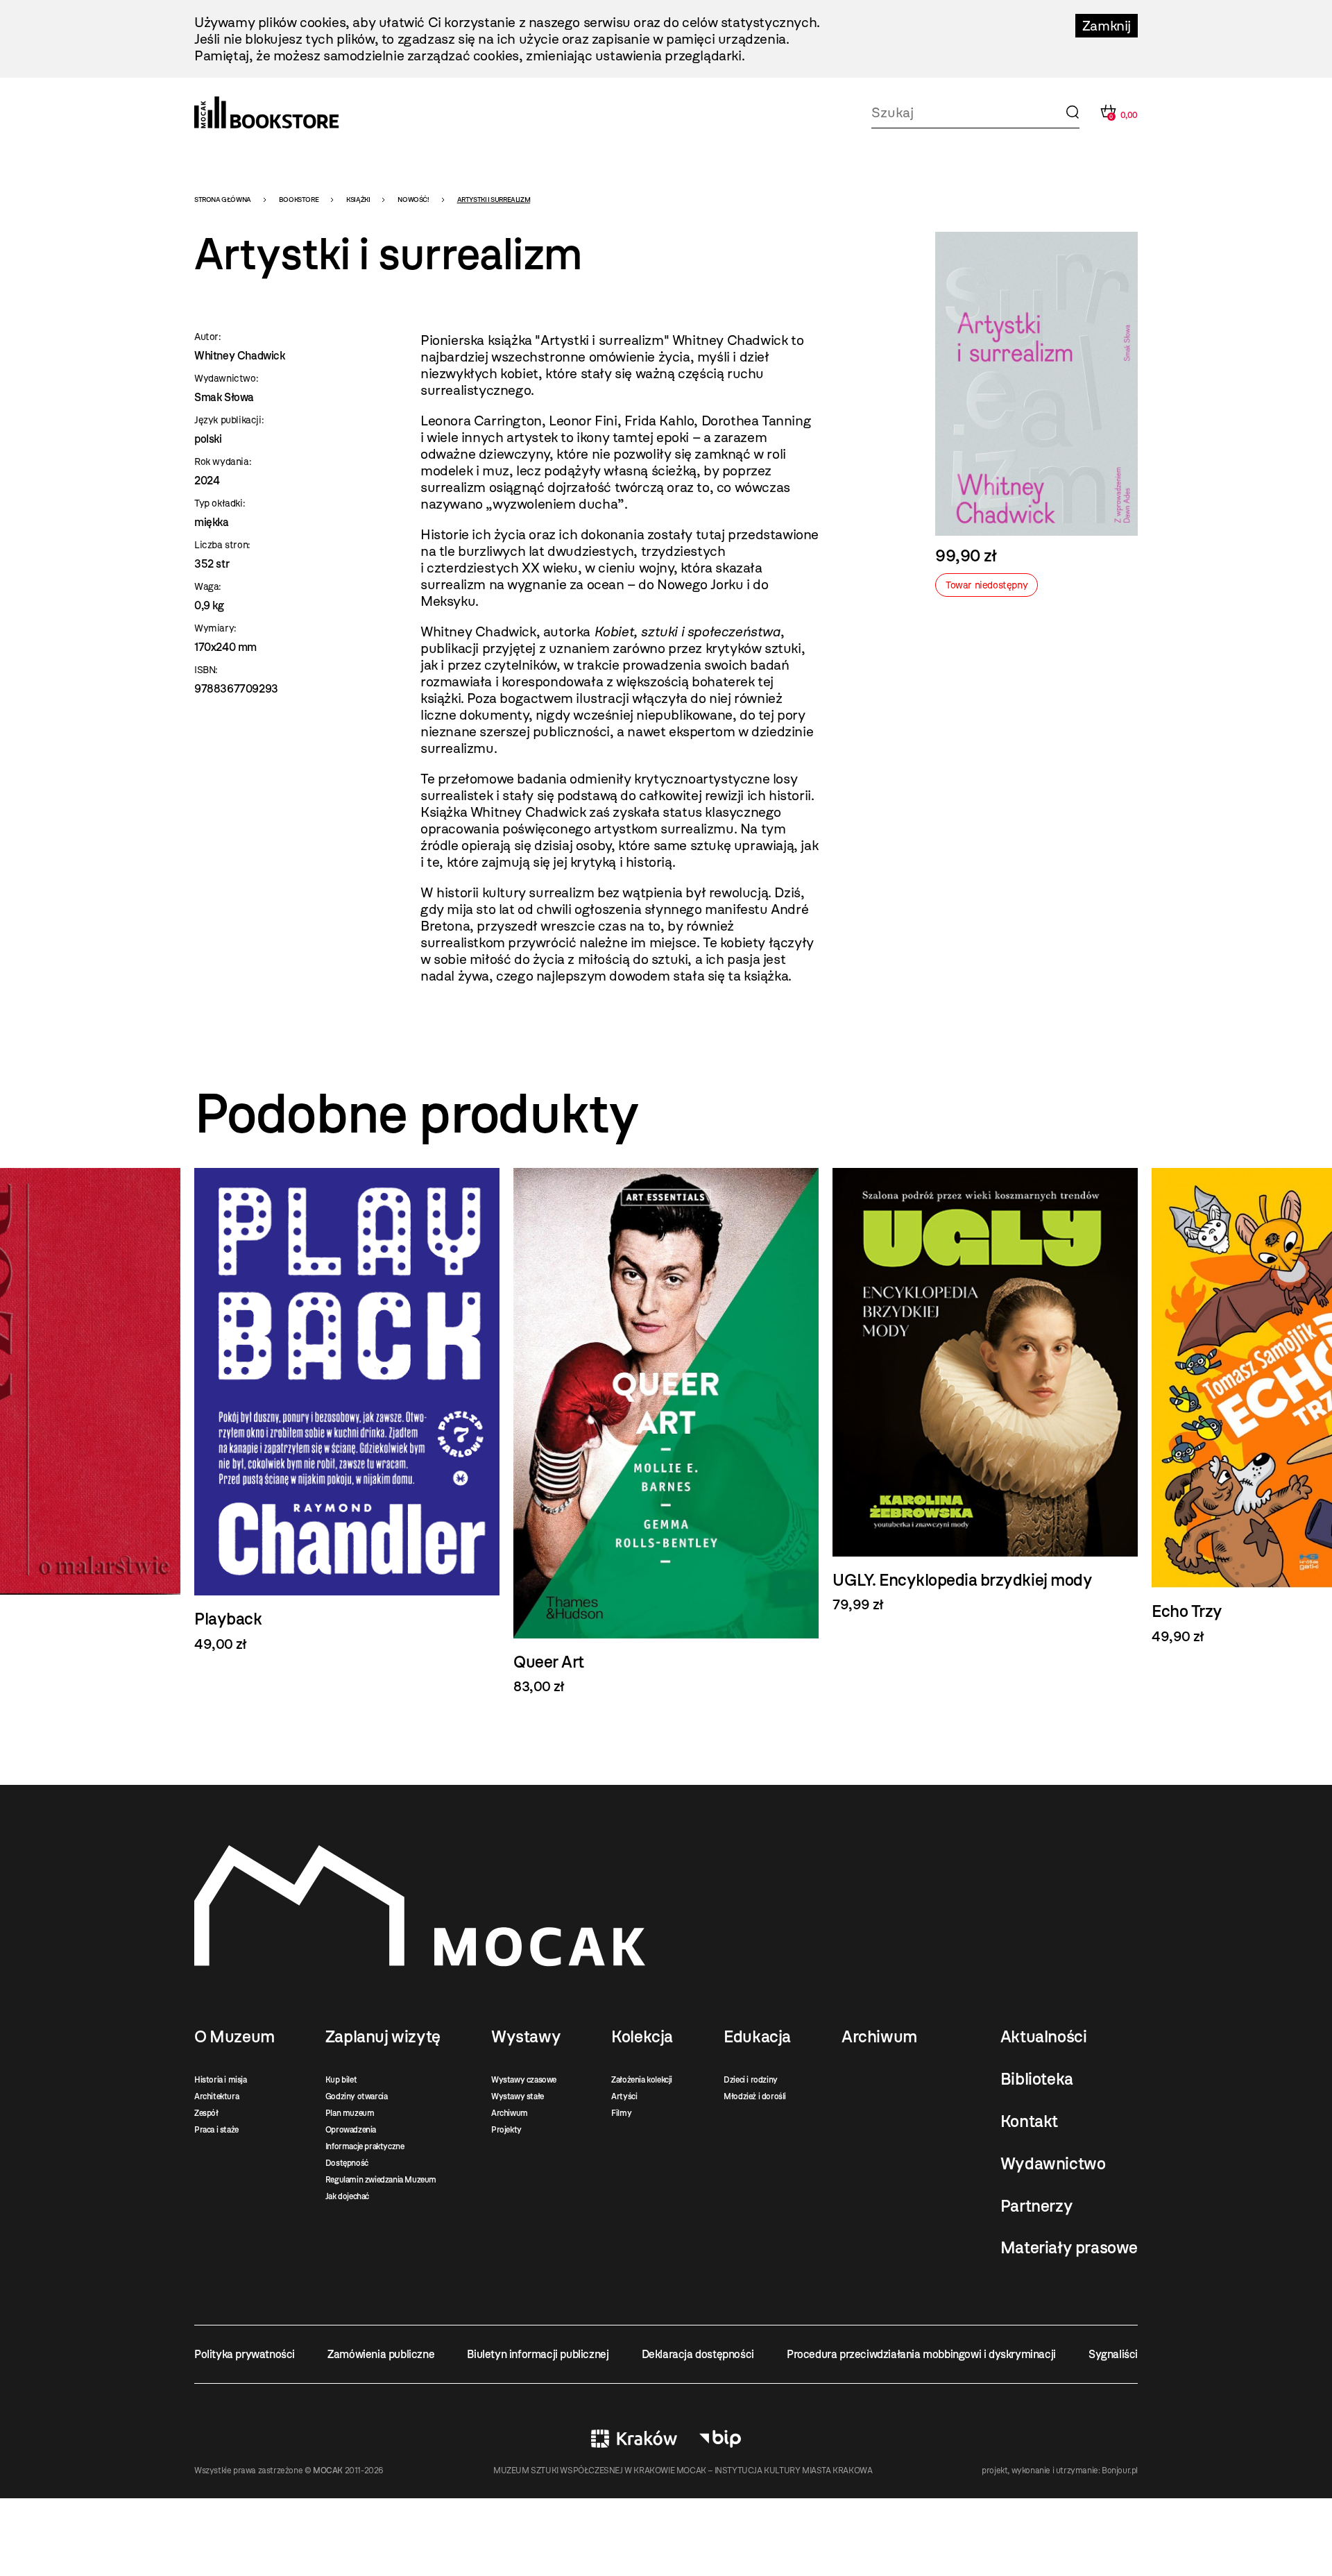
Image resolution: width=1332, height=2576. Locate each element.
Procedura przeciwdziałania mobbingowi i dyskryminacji (921, 2354)
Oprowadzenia (351, 2130)
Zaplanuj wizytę (383, 2037)
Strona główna (223, 200)
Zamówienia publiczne (381, 2354)
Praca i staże (216, 2130)
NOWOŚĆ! (413, 200)
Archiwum (510, 2113)
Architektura (216, 2096)
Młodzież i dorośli (755, 2096)
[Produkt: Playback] (347, 1410)
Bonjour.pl (1120, 2471)
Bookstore (299, 200)
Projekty (506, 2130)
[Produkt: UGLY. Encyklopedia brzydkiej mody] (985, 1390)
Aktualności (1044, 2037)
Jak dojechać (347, 2196)
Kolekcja (642, 2037)
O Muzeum (234, 2037)
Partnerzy (1036, 2206)
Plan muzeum (350, 2113)
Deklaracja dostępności (698, 2354)
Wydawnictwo (1053, 2164)
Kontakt (1029, 2121)
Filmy (621, 2113)
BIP (720, 2439)
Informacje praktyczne (365, 2146)
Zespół (206, 2113)
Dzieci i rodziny (751, 2080)
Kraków (634, 2439)
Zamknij (1107, 26)
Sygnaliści (1113, 2354)
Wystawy (526, 2037)
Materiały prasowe (1069, 2248)
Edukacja (757, 2037)
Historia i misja (221, 2080)
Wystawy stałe (518, 2096)
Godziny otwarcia (357, 2096)
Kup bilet (341, 2080)
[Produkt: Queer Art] (666, 1432)
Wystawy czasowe (524, 2080)
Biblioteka (1037, 2079)
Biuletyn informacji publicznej (538, 2354)
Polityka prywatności (245, 2354)
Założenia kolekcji (642, 2080)
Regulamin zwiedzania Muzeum (381, 2180)
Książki (358, 200)
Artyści (624, 2096)
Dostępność (347, 2163)
